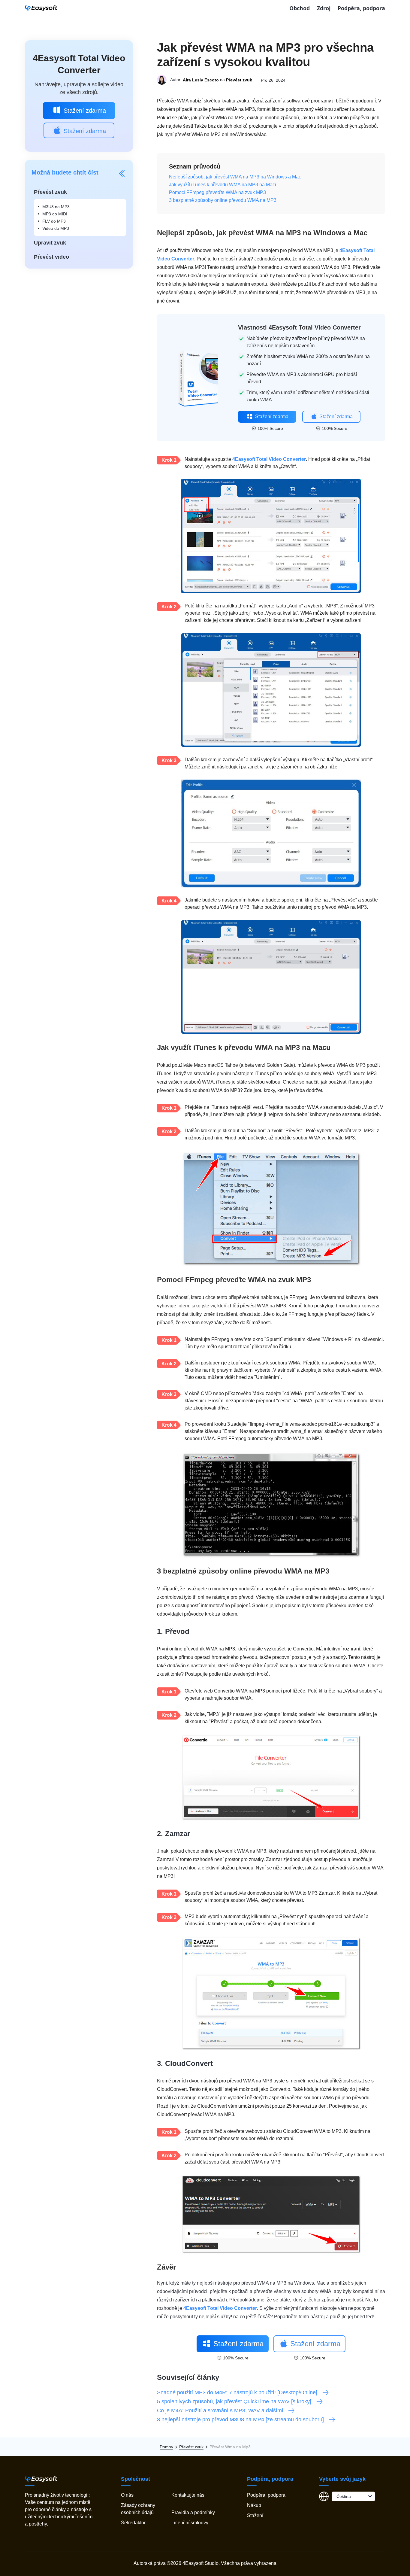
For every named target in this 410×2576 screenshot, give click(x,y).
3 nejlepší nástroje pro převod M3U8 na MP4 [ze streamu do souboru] (240, 2419)
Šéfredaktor (133, 2523)
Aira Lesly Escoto (201, 80)
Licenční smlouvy (190, 2523)
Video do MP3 (56, 228)
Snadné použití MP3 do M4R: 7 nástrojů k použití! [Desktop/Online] (237, 2392)
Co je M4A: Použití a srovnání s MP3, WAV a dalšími (220, 2410)
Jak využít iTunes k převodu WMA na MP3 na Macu (223, 185)
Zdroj (324, 8)
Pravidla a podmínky (193, 2512)
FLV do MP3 (54, 221)
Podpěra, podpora (361, 8)
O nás (127, 2495)
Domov (166, 2447)
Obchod (300, 8)
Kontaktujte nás (188, 2495)
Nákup (254, 2505)
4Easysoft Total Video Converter (269, 459)
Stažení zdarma (85, 111)
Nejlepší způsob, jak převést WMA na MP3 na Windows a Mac (235, 177)
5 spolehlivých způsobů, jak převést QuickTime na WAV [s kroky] (234, 2401)
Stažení (255, 2515)
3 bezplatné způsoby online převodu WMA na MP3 (223, 200)
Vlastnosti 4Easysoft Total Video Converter (299, 327)
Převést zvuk (239, 80)
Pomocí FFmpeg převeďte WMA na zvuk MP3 (217, 192)
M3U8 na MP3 (56, 207)
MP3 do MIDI (55, 214)
